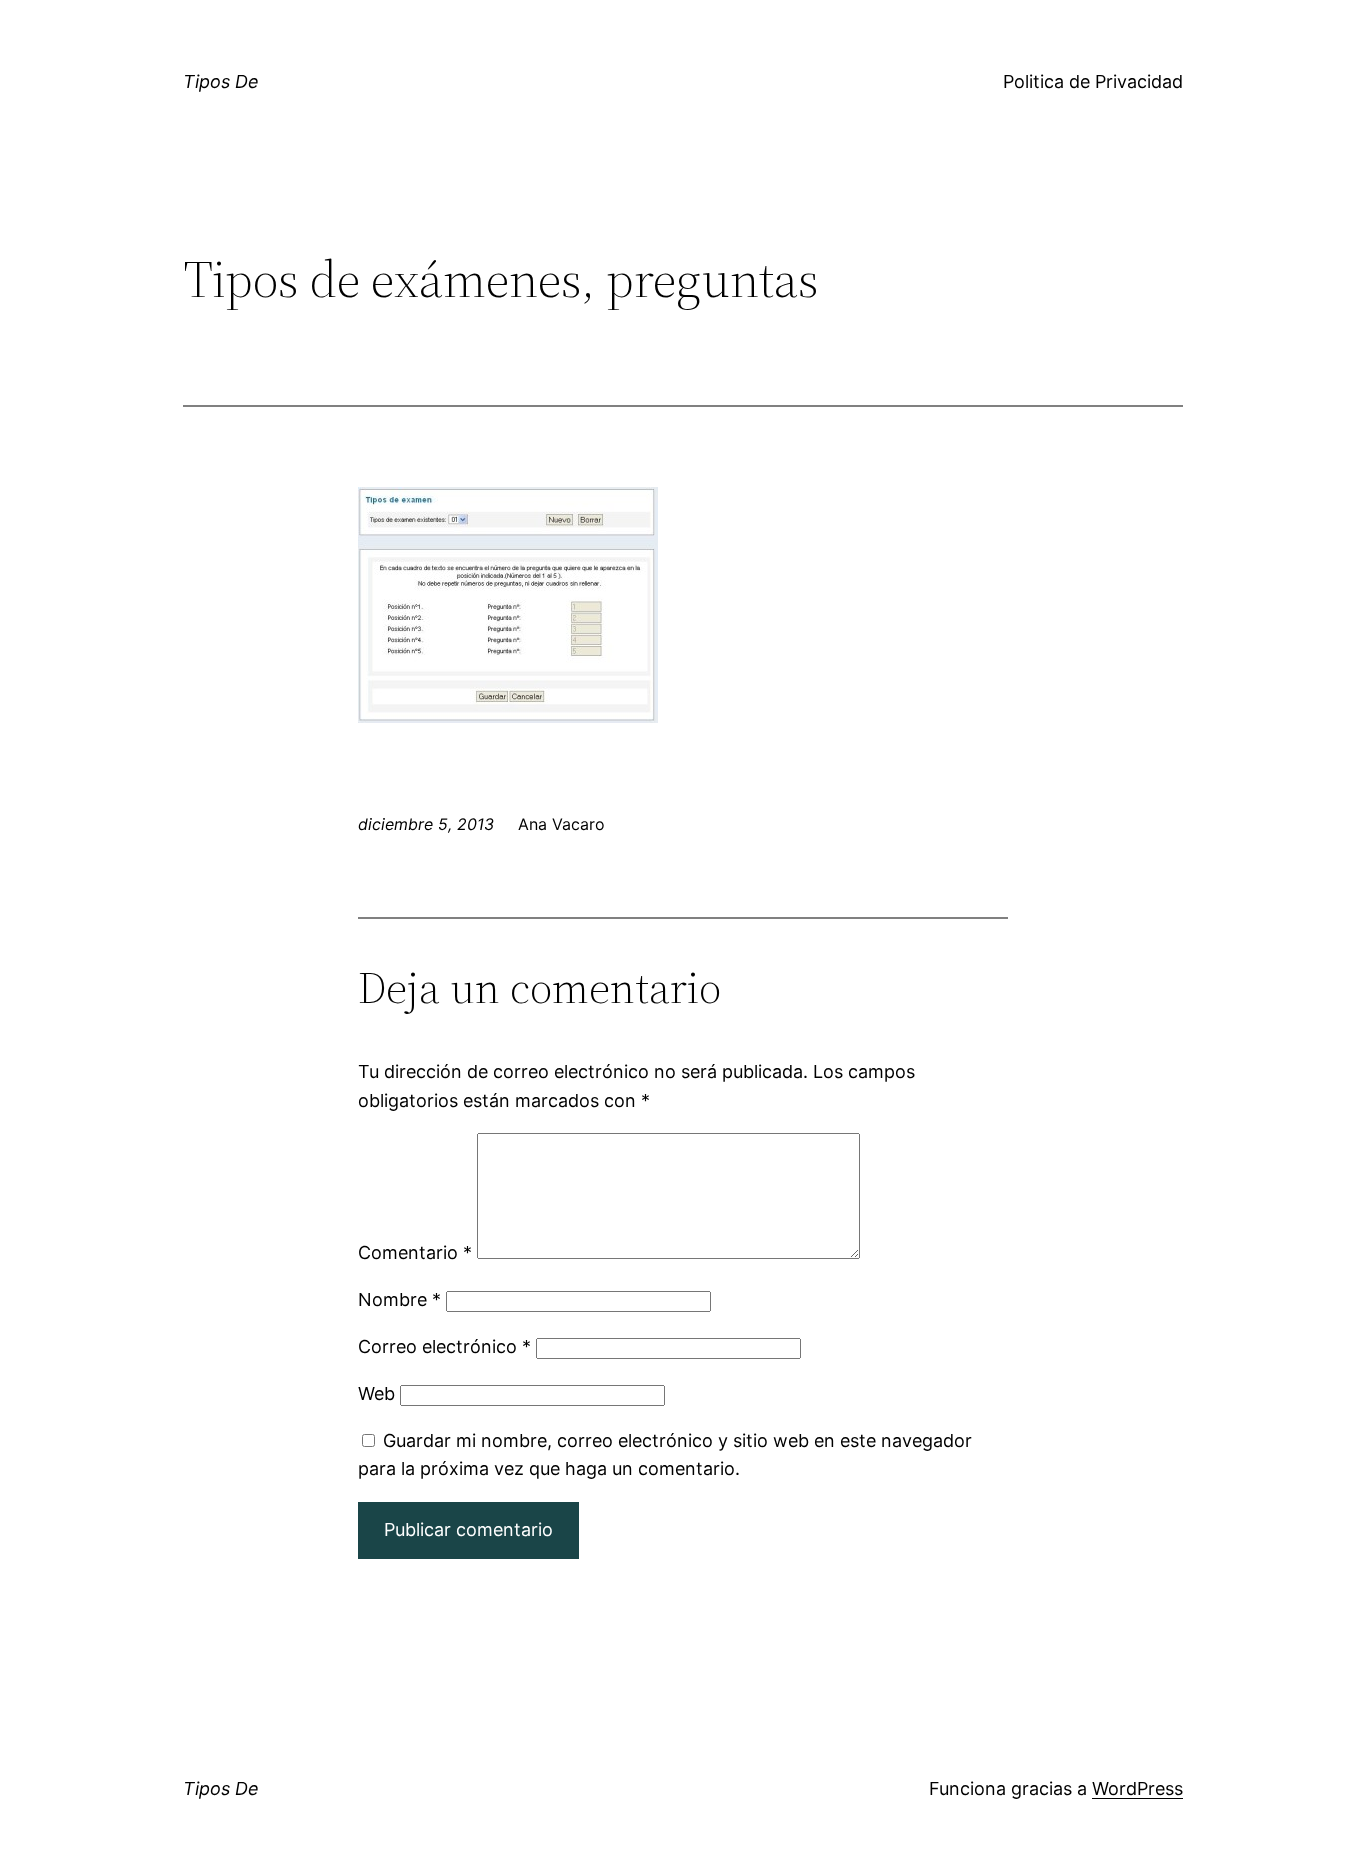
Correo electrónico (444, 1346)
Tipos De (221, 81)
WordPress (1137, 1788)
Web (376, 1393)
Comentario (415, 1252)
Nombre (399, 1299)
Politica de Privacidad (1093, 81)
